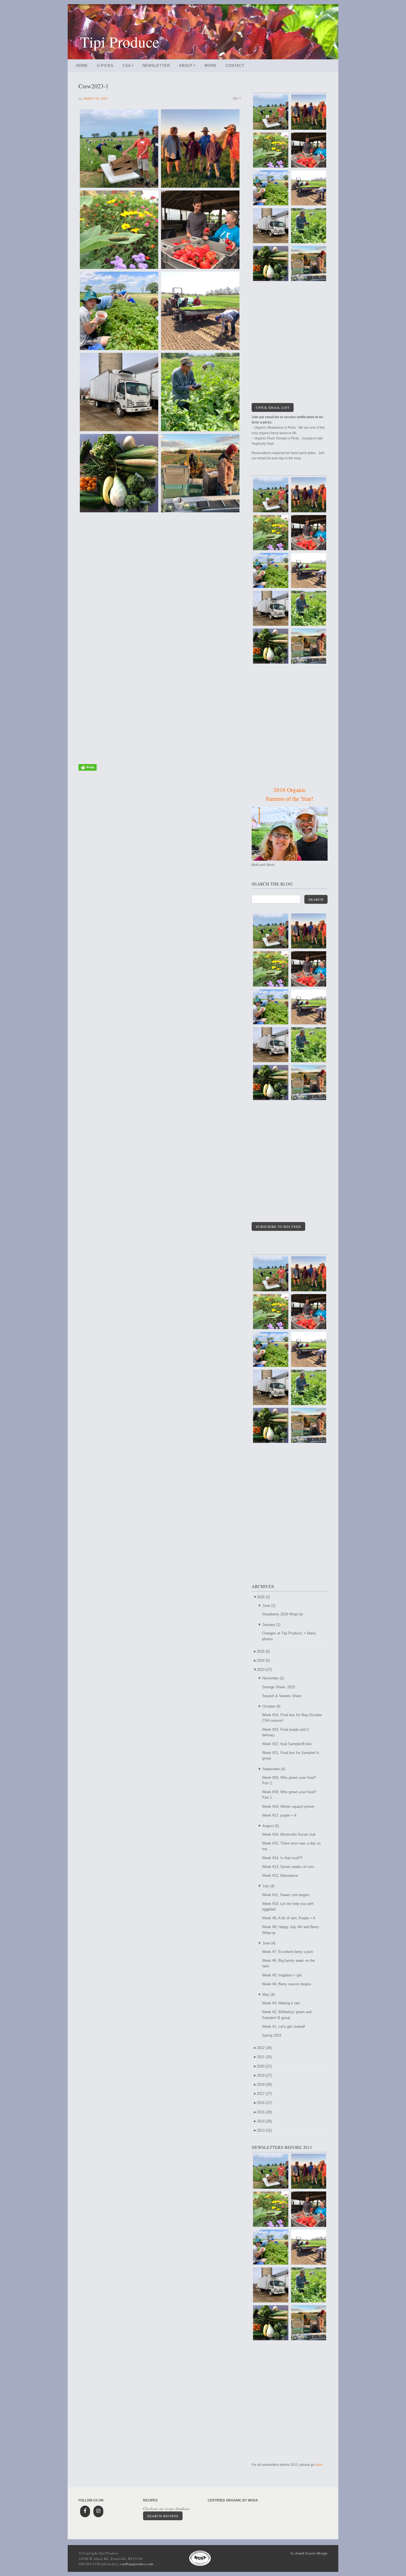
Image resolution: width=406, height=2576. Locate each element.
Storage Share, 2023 (279, 1687)
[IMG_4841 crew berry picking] (119, 311)
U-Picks (105, 66)
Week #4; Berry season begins (287, 1984)
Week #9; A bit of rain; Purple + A (289, 1918)
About (187, 66)
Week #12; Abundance (280, 1876)
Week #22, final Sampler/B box (287, 1744)
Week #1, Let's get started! (284, 2027)
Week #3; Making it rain (281, 2003)
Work (210, 66)
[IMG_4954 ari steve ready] (119, 149)
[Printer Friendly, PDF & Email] (88, 770)
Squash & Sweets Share (282, 1696)
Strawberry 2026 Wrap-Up (283, 1614)
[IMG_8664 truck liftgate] (119, 392)
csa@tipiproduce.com (137, 2564)
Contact (235, 66)
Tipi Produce (120, 42)
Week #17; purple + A (279, 1815)
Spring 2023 (272, 2035)
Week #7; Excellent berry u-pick (288, 1952)
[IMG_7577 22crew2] (200, 149)
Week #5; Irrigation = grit (282, 1975)
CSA (128, 66)
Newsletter (156, 66)
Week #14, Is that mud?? (282, 1858)
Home (82, 66)
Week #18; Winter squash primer (288, 1807)
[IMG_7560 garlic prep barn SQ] (119, 717)
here (319, 2465)
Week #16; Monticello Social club (289, 1834)
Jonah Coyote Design (311, 2553)
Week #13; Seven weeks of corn (288, 1867)
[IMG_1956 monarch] (119, 230)
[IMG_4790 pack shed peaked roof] (200, 635)
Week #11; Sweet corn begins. (286, 1895)
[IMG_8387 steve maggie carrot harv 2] (119, 635)
